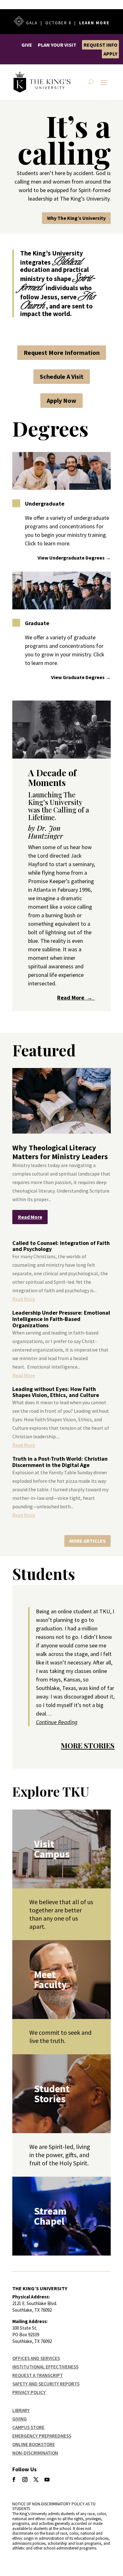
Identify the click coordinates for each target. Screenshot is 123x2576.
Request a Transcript (38, 2375)
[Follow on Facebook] (14, 2479)
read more (30, 1217)
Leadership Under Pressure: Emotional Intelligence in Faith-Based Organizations (61, 1319)
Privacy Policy (29, 2392)
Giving (20, 2419)
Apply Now (61, 400)
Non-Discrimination (35, 2453)
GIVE (27, 45)
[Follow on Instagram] (25, 2479)
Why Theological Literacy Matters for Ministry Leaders (60, 1152)
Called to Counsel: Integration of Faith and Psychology (61, 1246)
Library (21, 2410)
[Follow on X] (36, 2479)
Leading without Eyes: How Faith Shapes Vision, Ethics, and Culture (56, 1392)
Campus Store (28, 2427)
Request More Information (62, 352)
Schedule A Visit (62, 376)
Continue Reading (57, 1722)
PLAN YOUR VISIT (57, 45)
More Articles (88, 1541)
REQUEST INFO (100, 45)
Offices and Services (36, 2358)
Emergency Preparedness (42, 2436)
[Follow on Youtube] (47, 2479)
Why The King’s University (76, 218)
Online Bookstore (34, 2444)
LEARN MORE (94, 23)
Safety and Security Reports (46, 2384)
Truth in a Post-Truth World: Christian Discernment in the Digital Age (60, 1462)
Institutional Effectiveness (45, 2367)
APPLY (110, 54)
